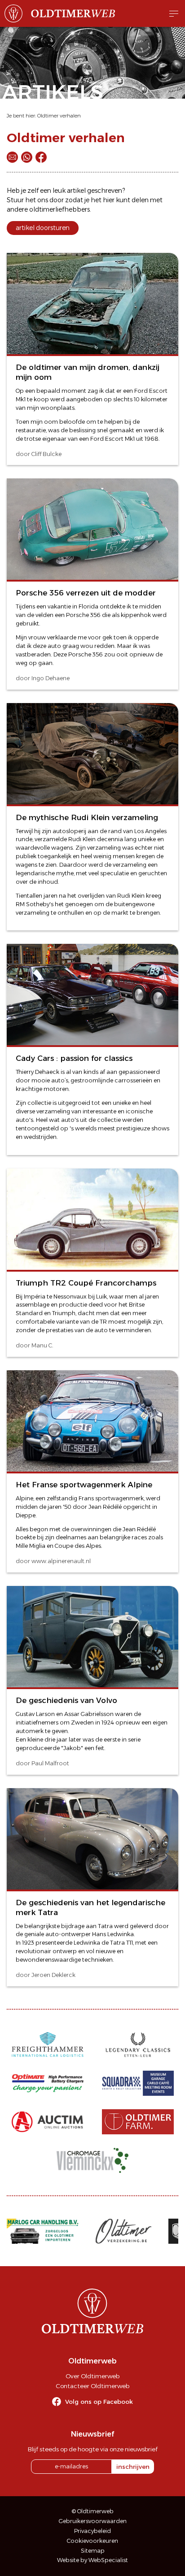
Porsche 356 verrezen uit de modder (86, 593)
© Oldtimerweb (93, 2511)
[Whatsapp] (27, 157)
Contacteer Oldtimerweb (92, 2386)
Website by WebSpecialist (92, 2560)
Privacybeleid (92, 2531)
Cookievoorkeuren (92, 2541)
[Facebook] (41, 157)
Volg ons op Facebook (99, 2402)
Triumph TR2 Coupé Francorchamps (86, 1283)
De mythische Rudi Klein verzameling (87, 817)
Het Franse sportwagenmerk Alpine (84, 1485)
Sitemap (93, 2551)
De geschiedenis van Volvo (66, 1700)
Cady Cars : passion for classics (74, 1058)
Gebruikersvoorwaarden (93, 2521)
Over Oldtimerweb (92, 2376)
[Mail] (12, 157)
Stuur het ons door (35, 200)
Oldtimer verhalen (59, 116)
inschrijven (133, 2467)
